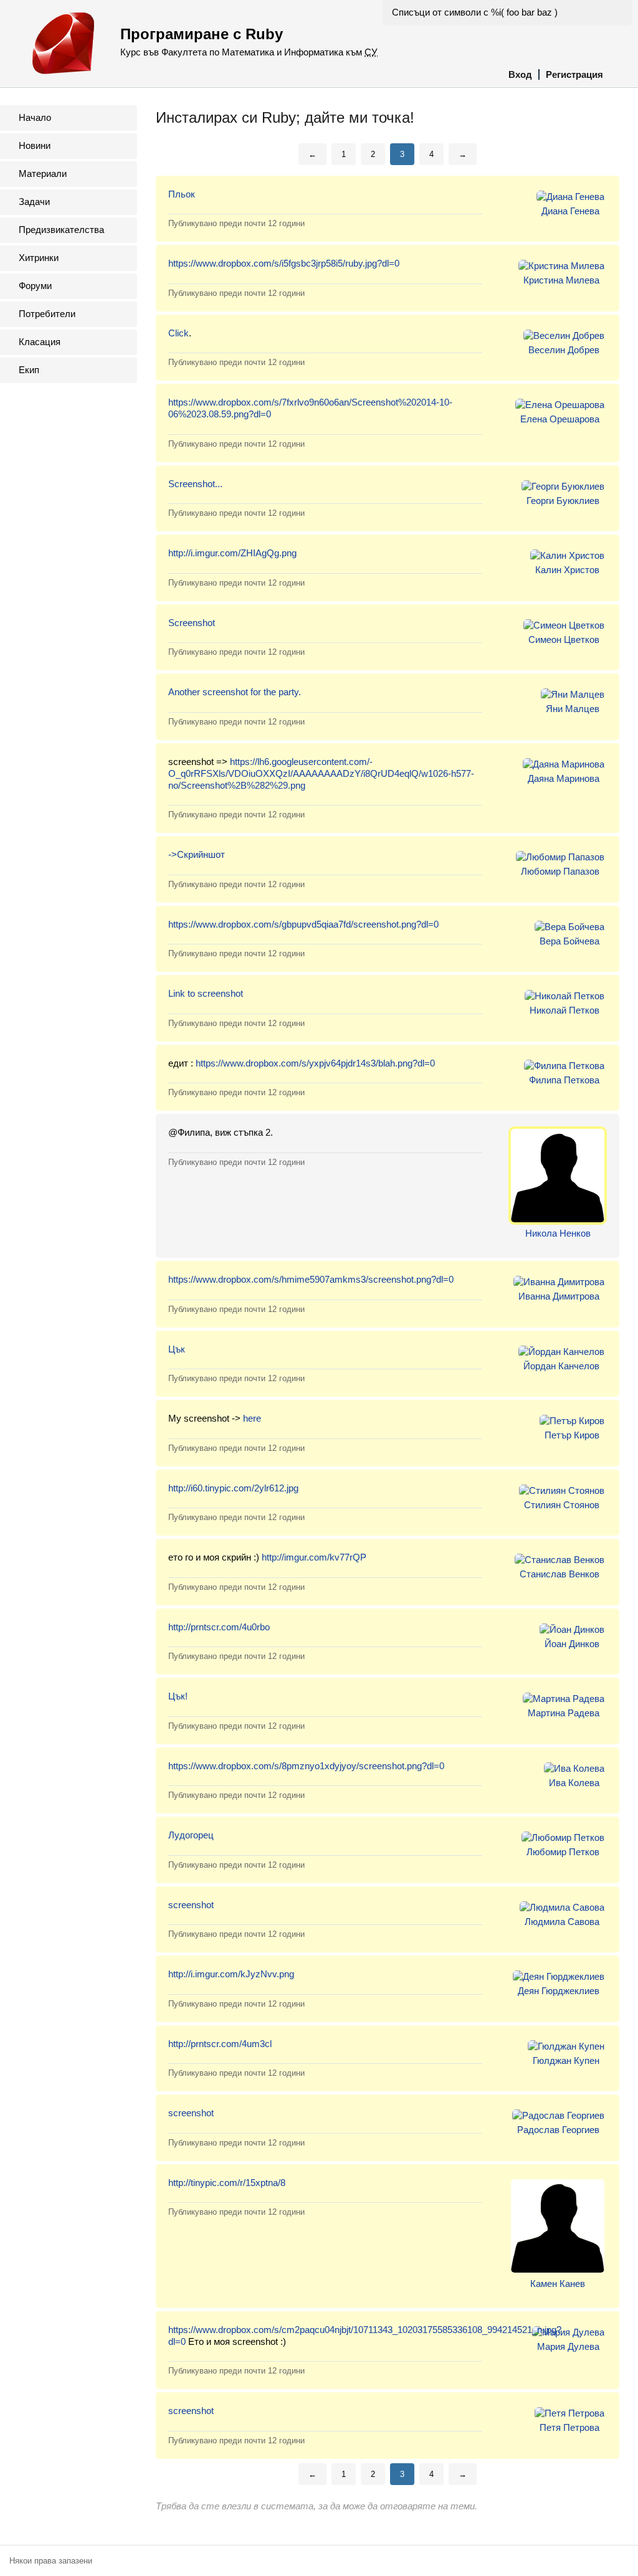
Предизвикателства (61, 230)
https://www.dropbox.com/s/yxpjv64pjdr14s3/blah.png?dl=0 (315, 1063)
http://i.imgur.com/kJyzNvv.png (231, 1974)
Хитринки (39, 258)
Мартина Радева (564, 1713)
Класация (40, 342)
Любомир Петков (563, 1852)
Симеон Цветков (564, 639)
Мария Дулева (568, 2346)
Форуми (35, 286)
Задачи (34, 202)
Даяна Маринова (564, 778)
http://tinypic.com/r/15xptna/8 (227, 2183)
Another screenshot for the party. (235, 692)
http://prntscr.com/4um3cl (220, 2044)
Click (179, 333)
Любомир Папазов (560, 871)
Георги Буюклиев (563, 501)
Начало (35, 117)
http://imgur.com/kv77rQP (314, 1557)
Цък (177, 1349)
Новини (35, 145)
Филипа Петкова (564, 1080)
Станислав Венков (559, 1574)
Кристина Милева (561, 280)
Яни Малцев (573, 709)
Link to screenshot (206, 993)
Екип (29, 370)
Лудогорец (191, 1835)
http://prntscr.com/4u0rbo (219, 1627)
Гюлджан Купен (566, 2060)
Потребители (47, 314)
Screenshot (192, 623)
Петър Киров (572, 1435)
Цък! (178, 1696)
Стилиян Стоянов (562, 1505)
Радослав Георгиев (558, 2130)
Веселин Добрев (564, 350)
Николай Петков (564, 1010)
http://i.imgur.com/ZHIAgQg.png (232, 553)
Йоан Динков (572, 1644)
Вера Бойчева (569, 941)
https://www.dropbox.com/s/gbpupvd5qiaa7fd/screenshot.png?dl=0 (303, 924)
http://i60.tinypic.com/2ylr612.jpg (233, 1488)
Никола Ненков (558, 1233)
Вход (520, 74)
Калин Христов (567, 570)
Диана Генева (570, 211)
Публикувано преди (236, 223)
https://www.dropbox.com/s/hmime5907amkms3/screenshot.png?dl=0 (311, 1279)
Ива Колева (574, 1783)
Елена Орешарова (560, 419)
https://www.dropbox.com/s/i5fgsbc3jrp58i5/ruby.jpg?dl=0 (284, 263)
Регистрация (574, 74)
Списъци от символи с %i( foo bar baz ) (475, 12)
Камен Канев (558, 2284)
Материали (43, 173)
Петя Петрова (569, 2427)
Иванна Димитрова (559, 1296)
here (252, 1418)
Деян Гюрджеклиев (559, 1991)
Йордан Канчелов (561, 1366)
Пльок (182, 194)
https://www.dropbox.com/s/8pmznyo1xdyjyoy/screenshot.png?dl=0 (306, 1766)
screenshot (191, 1905)
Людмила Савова (562, 1922)
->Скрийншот (197, 854)
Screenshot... (195, 484)
